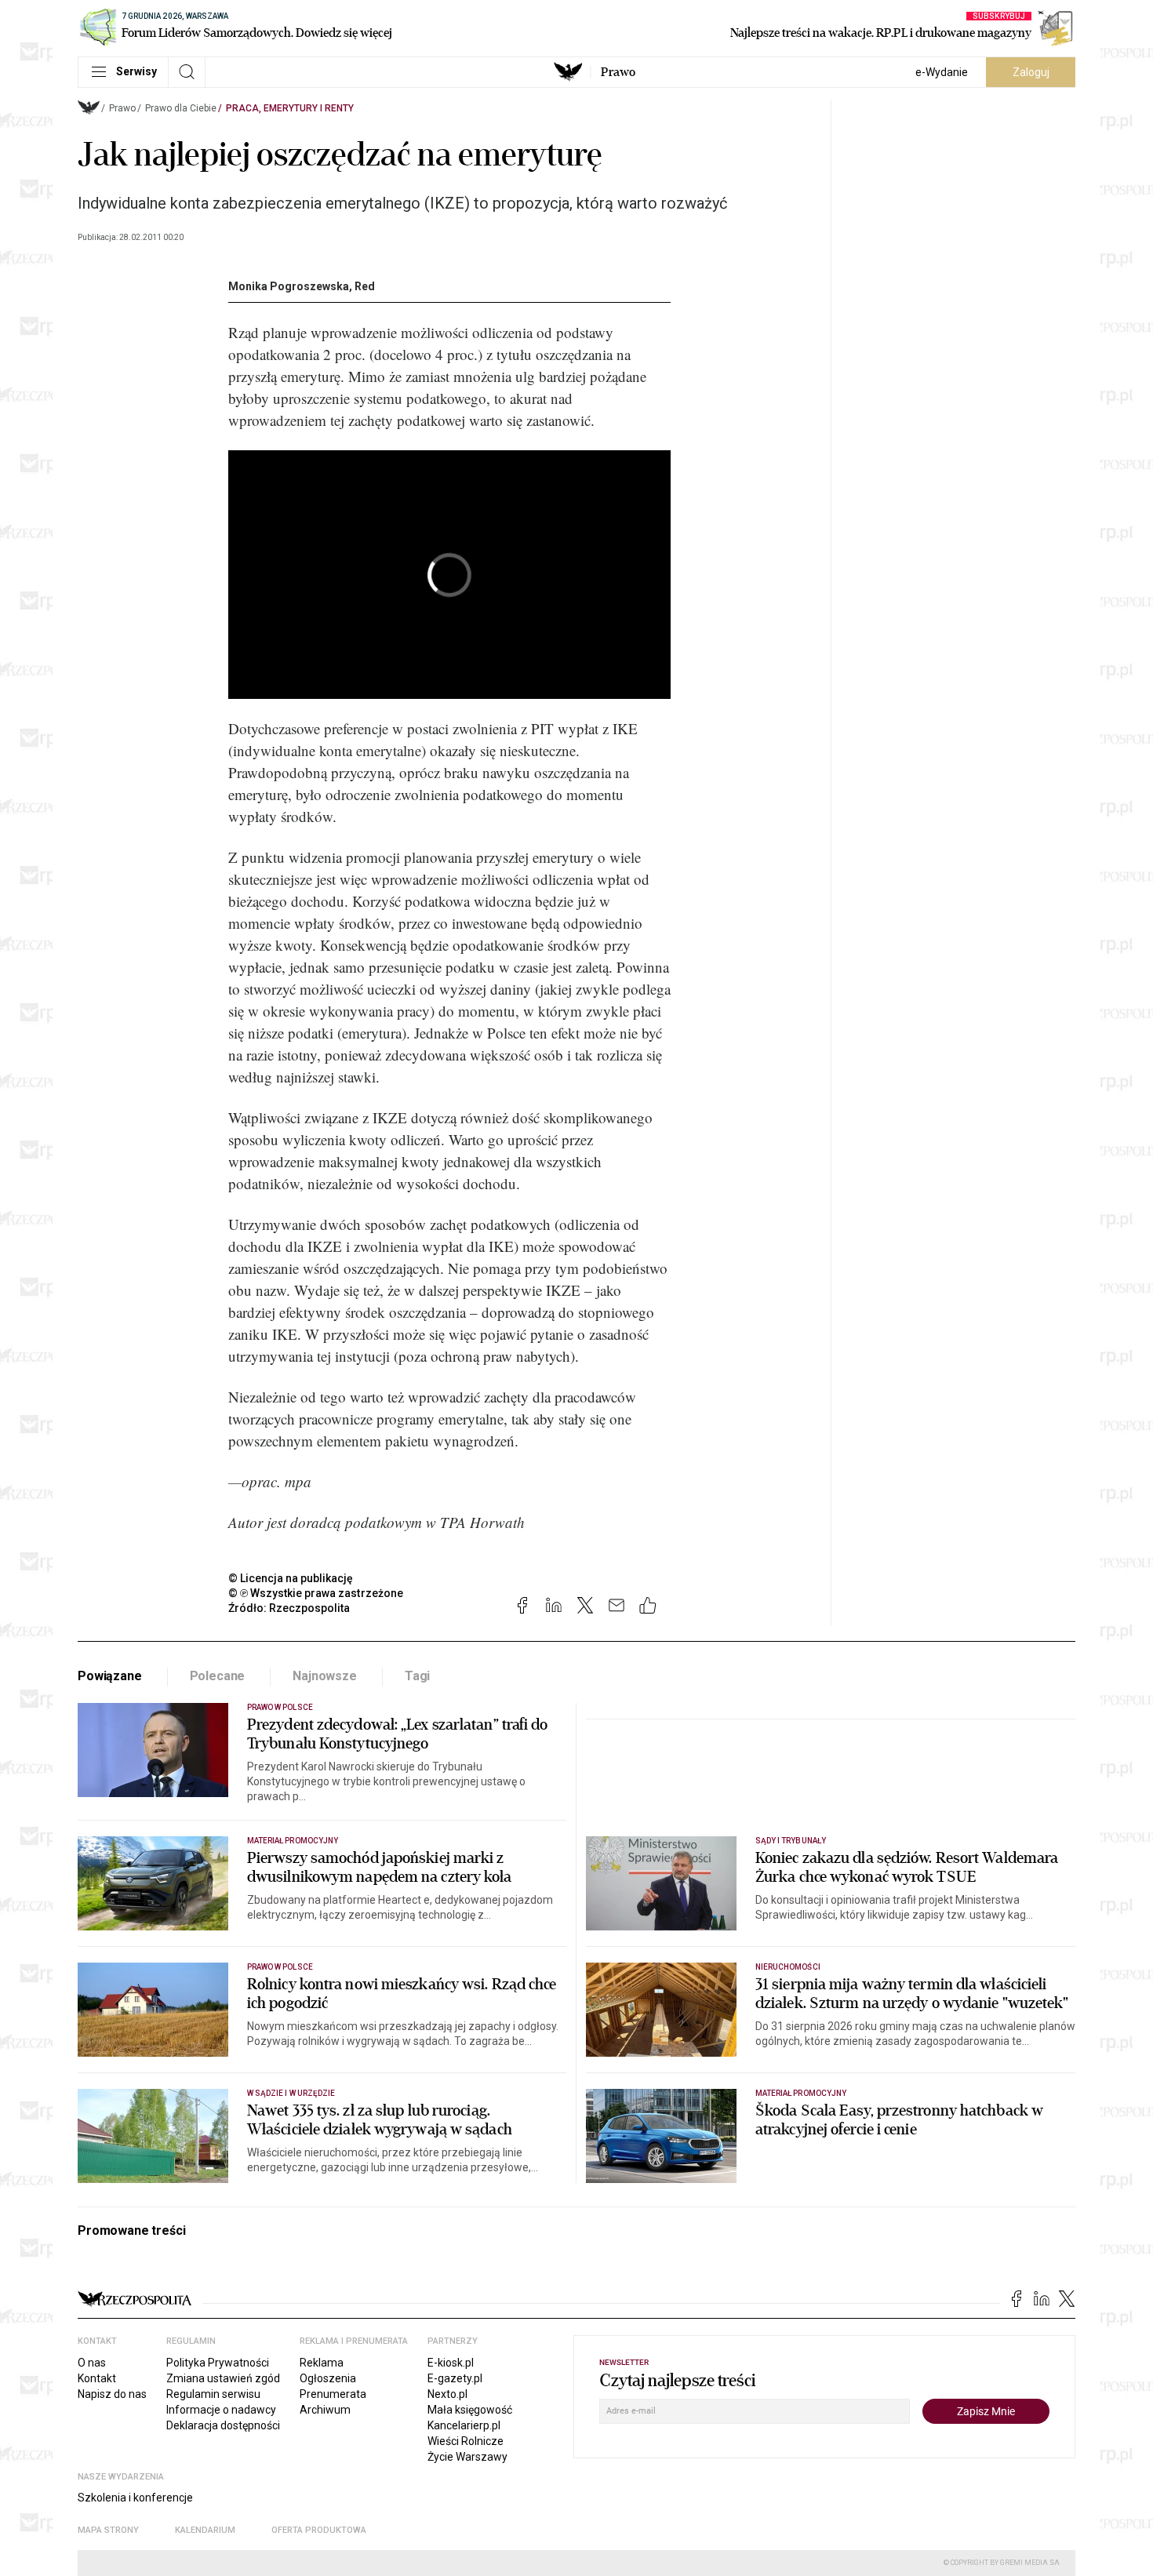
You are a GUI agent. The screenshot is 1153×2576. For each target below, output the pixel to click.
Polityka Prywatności (218, 2363)
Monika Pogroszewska (289, 286)
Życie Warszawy (467, 2457)
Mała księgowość (470, 2410)
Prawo (618, 72)
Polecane (218, 1676)
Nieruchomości (788, 1967)
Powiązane (110, 1676)
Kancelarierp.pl (464, 2425)
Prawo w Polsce (280, 1707)
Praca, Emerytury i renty (290, 108)
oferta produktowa (319, 2530)
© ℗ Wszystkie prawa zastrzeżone (316, 1593)
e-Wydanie (942, 72)
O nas (92, 2363)
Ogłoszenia (328, 2378)
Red (365, 286)
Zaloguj (1031, 72)
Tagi (417, 1676)
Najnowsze (325, 1676)
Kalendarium (205, 2530)
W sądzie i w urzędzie (291, 2093)
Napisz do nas (112, 2394)
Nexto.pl (447, 2394)
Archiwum (325, 2410)
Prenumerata (333, 2394)
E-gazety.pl (455, 2378)
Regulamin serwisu (213, 2394)
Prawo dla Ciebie (181, 108)
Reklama (322, 2363)
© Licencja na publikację (291, 1578)
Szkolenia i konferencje (135, 2498)
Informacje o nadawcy (221, 2410)
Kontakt (97, 2378)
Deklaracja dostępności (223, 2425)
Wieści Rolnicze (466, 2441)
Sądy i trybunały (791, 1841)
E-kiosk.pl (451, 2363)
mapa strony (108, 2530)
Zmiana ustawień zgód (223, 2378)
